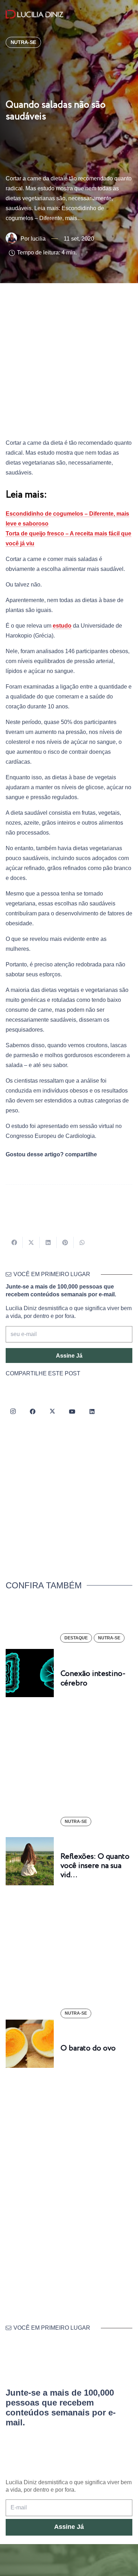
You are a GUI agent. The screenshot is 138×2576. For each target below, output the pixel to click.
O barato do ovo (88, 2048)
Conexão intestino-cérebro (93, 1678)
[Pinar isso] (65, 1242)
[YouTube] (72, 1412)
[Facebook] (33, 1412)
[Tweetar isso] (31, 1242)
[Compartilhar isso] (14, 1242)
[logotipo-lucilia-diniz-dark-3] (34, 14)
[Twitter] (52, 1412)
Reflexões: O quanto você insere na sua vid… (95, 1866)
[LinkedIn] (92, 1412)
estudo (62, 626)
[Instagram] (13, 1412)
